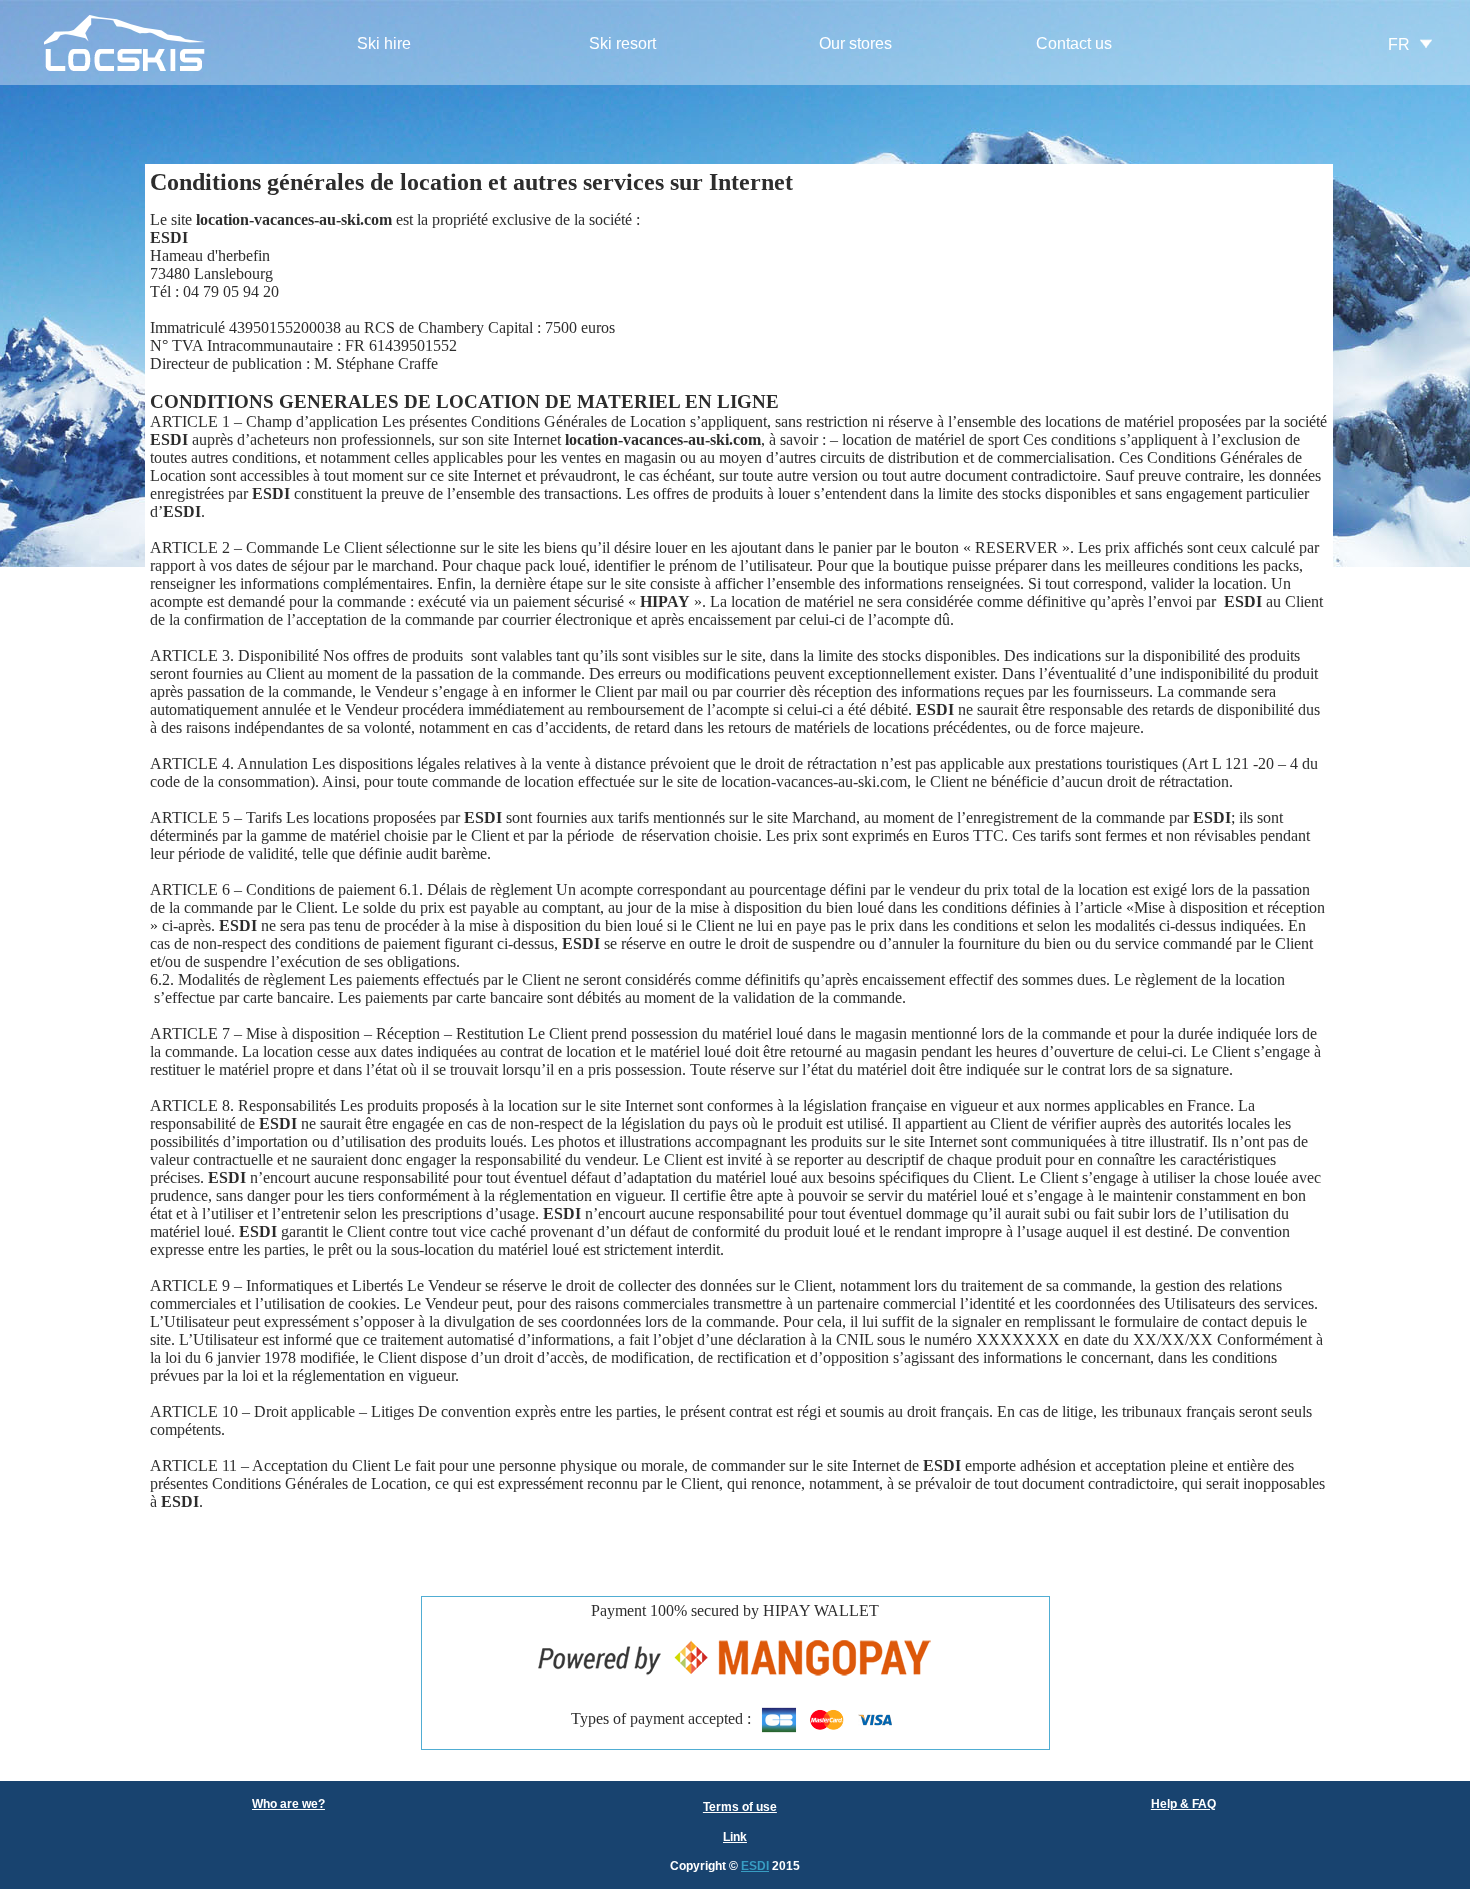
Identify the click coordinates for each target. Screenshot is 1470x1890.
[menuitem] (384, 44)
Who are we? (288, 1804)
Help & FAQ (1183, 1804)
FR (1399, 44)
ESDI (755, 1866)
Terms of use (740, 1807)
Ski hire (384, 43)
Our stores (855, 43)
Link (735, 1837)
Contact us (1074, 43)
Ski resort (622, 43)
